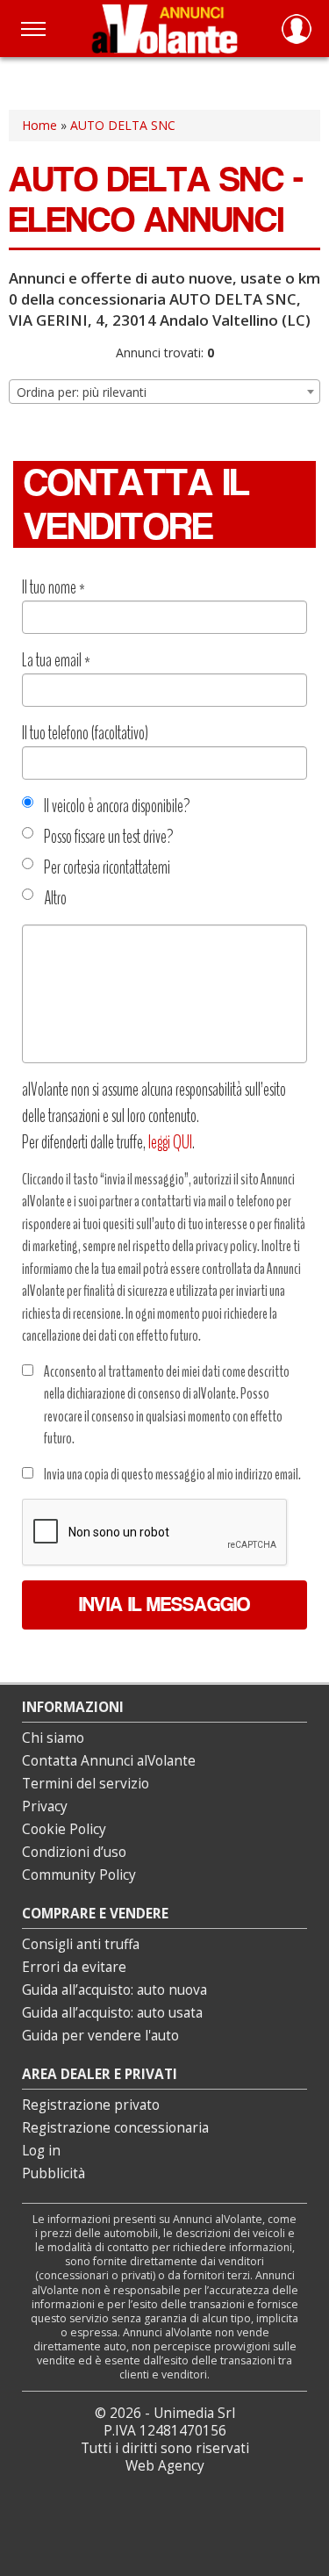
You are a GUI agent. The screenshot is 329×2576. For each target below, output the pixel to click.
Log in (41, 2151)
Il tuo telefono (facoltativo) (85, 733)
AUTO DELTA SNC (123, 125)
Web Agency (165, 2466)
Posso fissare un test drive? (109, 837)
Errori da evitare (74, 1967)
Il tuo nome (54, 587)
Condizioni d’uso (74, 1852)
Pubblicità (54, 2173)
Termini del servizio (86, 1784)
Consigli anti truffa (81, 1944)
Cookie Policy (64, 1829)
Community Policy (79, 1875)
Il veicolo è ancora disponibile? (117, 806)
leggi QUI (170, 1142)
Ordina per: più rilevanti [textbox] (82, 392)
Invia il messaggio (164, 1605)
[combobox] (164, 392)
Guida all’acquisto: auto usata (112, 2013)
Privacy (45, 1806)
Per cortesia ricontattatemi (107, 867)
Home (39, 125)
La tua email (56, 660)
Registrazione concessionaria (115, 2128)
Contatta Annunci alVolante (109, 1761)
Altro (55, 898)
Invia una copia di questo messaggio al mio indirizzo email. (172, 1474)
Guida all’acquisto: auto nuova (114, 1990)
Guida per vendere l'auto (100, 2036)
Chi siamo (53, 1738)
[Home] (164, 29)
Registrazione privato (91, 2105)
